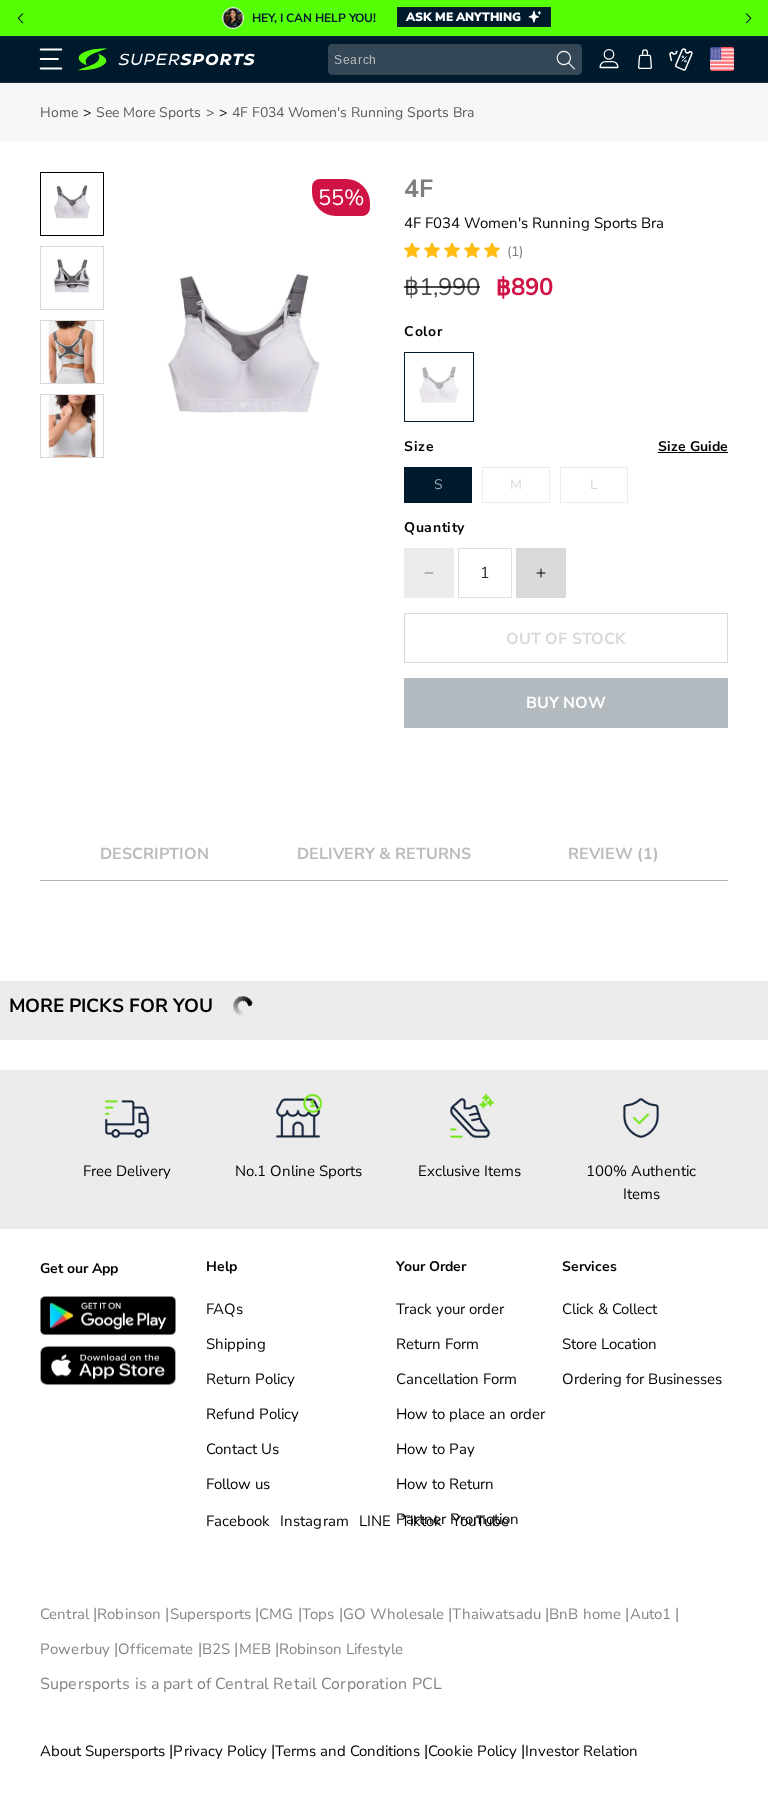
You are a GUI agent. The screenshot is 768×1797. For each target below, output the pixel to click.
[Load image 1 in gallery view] (72, 204)
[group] (384, 18)
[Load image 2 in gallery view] (72, 278)
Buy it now (565, 703)
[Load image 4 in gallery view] (72, 426)
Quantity (434, 527)
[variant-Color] (439, 387)
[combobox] (455, 60)
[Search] (566, 60)
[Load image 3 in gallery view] (72, 352)
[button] (20, 18)
